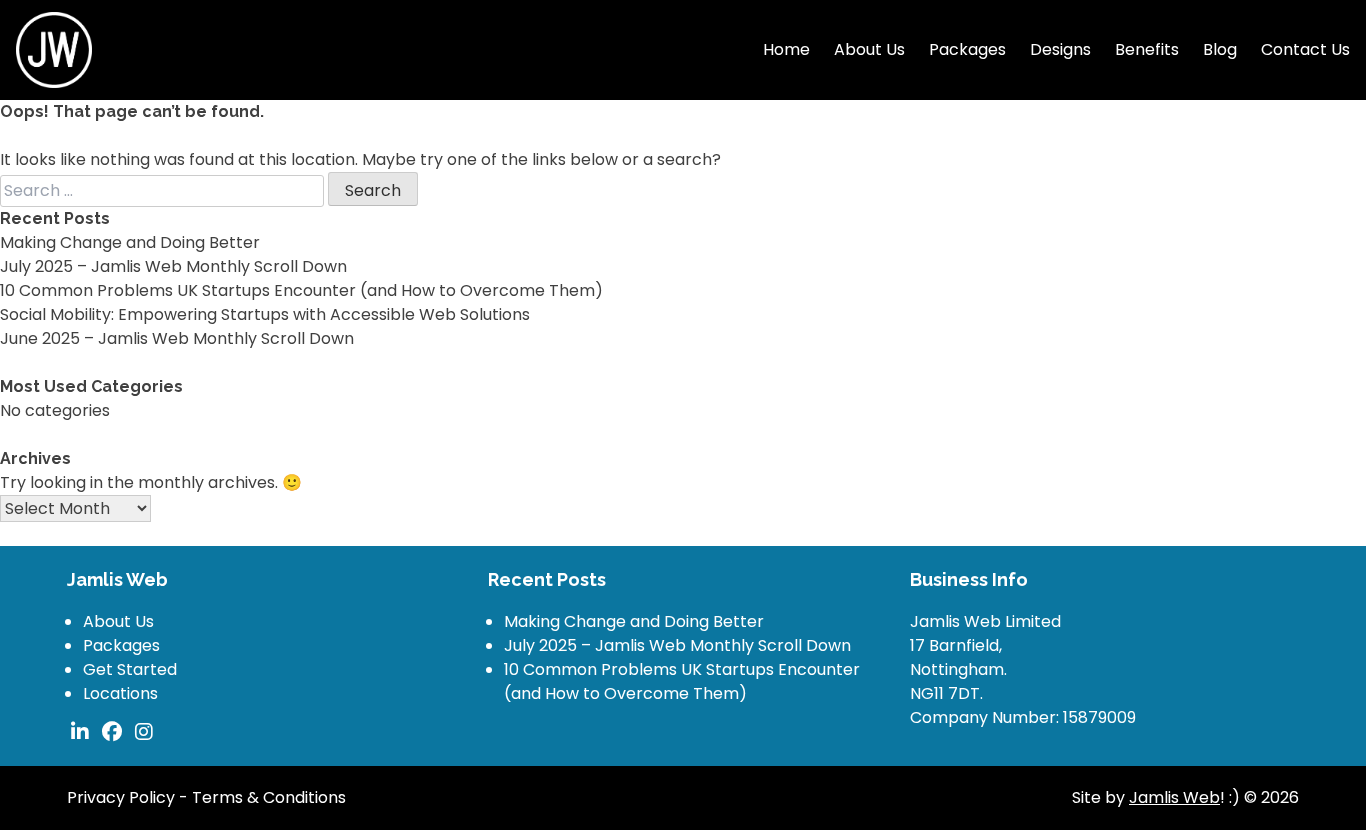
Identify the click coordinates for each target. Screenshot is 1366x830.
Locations (120, 693)
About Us (869, 49)
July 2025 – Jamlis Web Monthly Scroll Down (173, 266)
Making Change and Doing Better (130, 242)
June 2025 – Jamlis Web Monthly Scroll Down (177, 338)
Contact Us (1305, 49)
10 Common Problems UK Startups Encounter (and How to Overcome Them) (301, 290)
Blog (1220, 49)
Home (786, 49)
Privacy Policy (121, 797)
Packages (967, 49)
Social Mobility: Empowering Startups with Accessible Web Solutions (265, 314)
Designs (1060, 49)
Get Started (130, 669)
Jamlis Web (1174, 797)
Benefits (1147, 49)
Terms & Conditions (269, 797)
